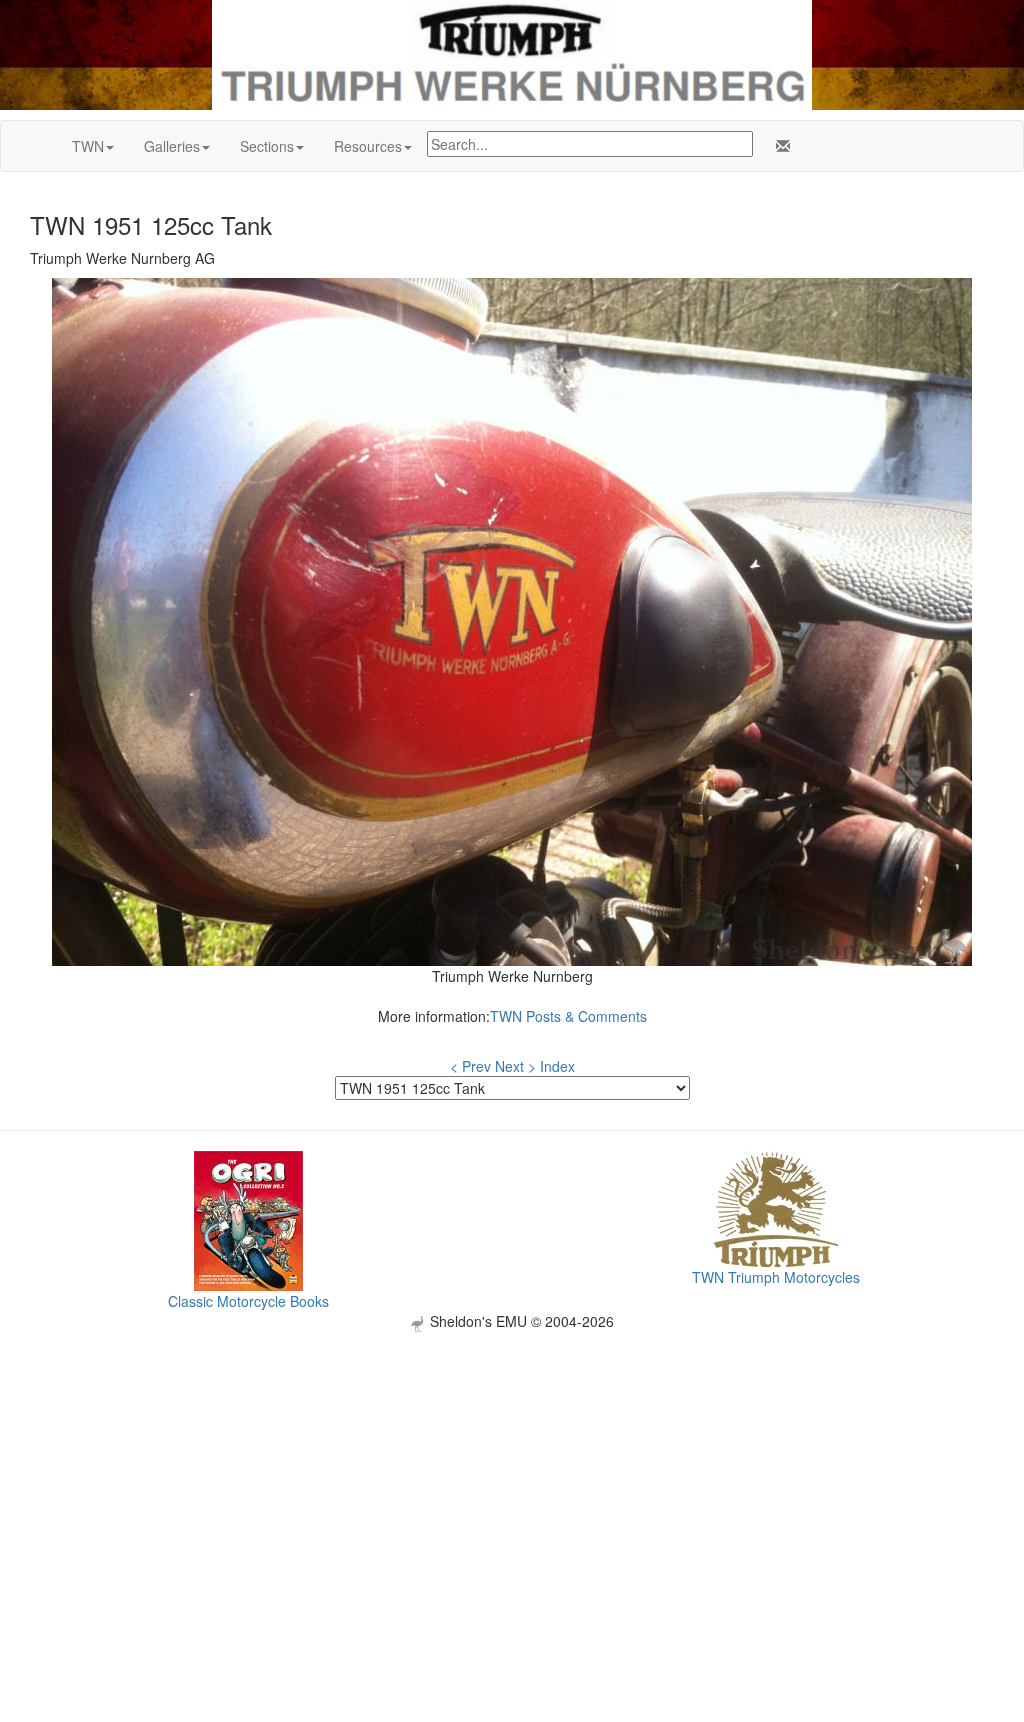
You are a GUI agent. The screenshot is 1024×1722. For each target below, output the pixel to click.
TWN (88, 146)
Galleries (172, 146)
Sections (267, 146)
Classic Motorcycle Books (248, 1301)
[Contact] (779, 146)
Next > (515, 1066)
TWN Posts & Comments (568, 1016)
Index (557, 1066)
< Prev (470, 1066)
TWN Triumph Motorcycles (776, 1277)
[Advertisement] (512, 1472)
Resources (368, 146)
